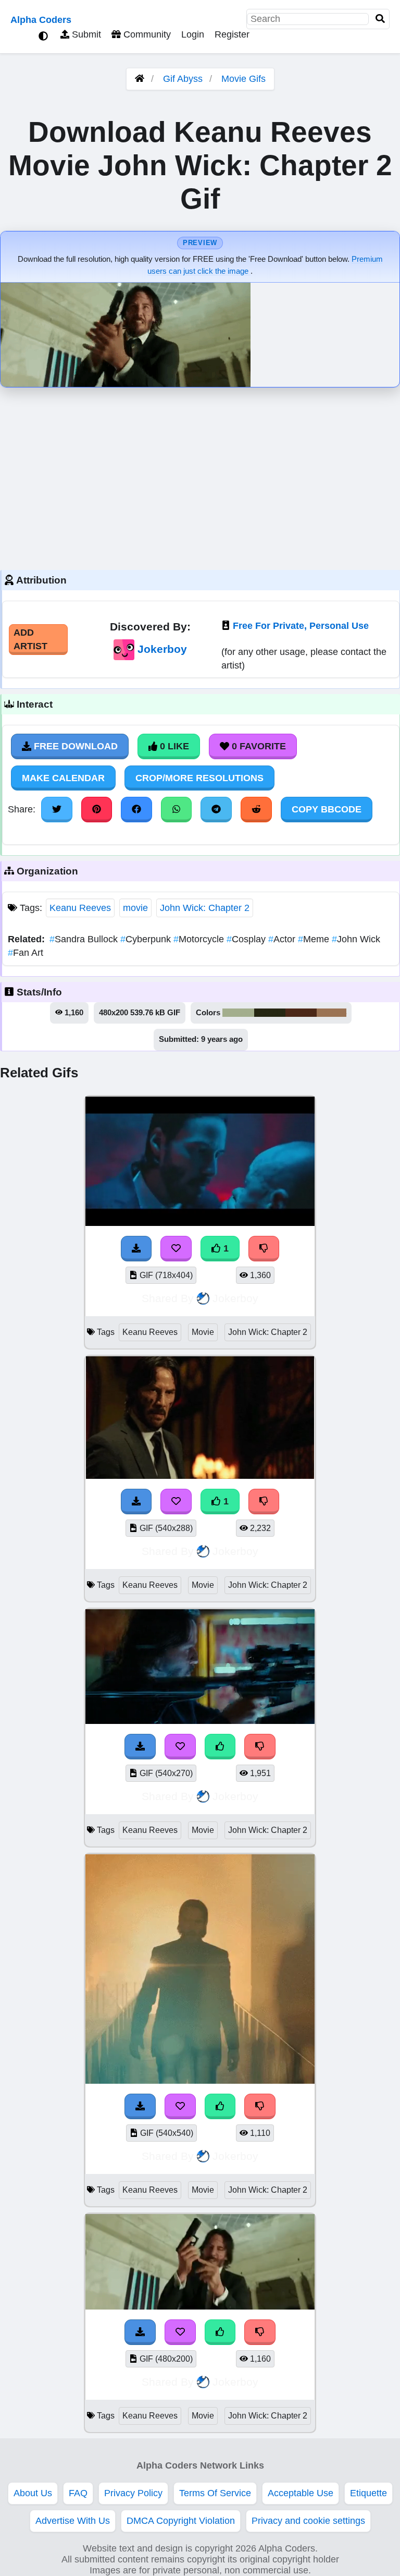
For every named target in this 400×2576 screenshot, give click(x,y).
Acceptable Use (301, 2493)
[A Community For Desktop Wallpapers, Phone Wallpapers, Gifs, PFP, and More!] (140, 79)
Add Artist (30, 639)
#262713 (270, 1013)
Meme (315, 939)
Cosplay (247, 939)
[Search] (380, 19)
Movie (203, 1332)
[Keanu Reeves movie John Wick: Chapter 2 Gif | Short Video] (200, 1223)
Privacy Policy (133, 2493)
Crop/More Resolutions (199, 778)
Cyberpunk (147, 939)
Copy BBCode (327, 809)
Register (232, 34)
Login (193, 34)
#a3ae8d (238, 1013)
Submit (85, 34)
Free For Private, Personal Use (301, 626)
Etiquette (368, 2493)
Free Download (74, 746)
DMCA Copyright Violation (181, 2521)
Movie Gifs (243, 79)
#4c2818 (301, 1013)
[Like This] (220, 1746)
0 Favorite (258, 746)
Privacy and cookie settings (308, 2521)
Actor (283, 939)
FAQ (78, 2493)
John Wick (356, 939)
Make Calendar (63, 778)
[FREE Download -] (136, 1248)
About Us (33, 2493)
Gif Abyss (183, 79)
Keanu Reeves (80, 908)
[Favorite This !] (176, 1248)
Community (146, 34)
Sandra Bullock (85, 939)
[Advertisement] (200, 476)
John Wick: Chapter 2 (205, 908)
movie (135, 908)
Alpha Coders (41, 20)
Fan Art (26, 953)
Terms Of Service (215, 2493)
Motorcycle (200, 939)
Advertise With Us (73, 2521)
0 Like (173, 746)
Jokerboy (162, 649)
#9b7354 (332, 1013)
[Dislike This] (264, 1248)
